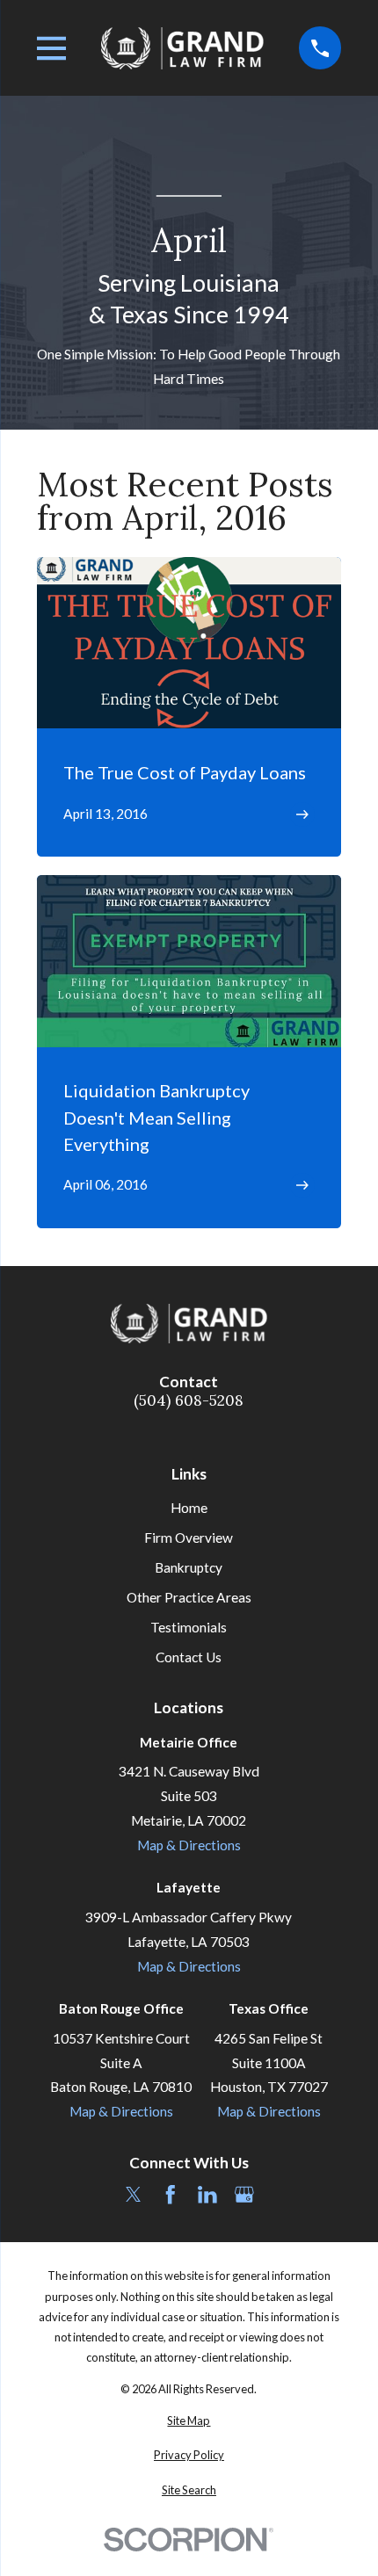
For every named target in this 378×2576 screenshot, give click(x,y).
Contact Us (189, 1657)
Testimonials (189, 1627)
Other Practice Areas (189, 1597)
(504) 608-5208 (189, 1401)
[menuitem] (189, 2421)
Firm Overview (189, 1538)
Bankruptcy (189, 1567)
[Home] (183, 48)
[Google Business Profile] (244, 2195)
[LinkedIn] (207, 2195)
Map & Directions (189, 1845)
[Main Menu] (52, 48)
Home (189, 1508)
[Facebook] (171, 2195)
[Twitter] (134, 2195)
